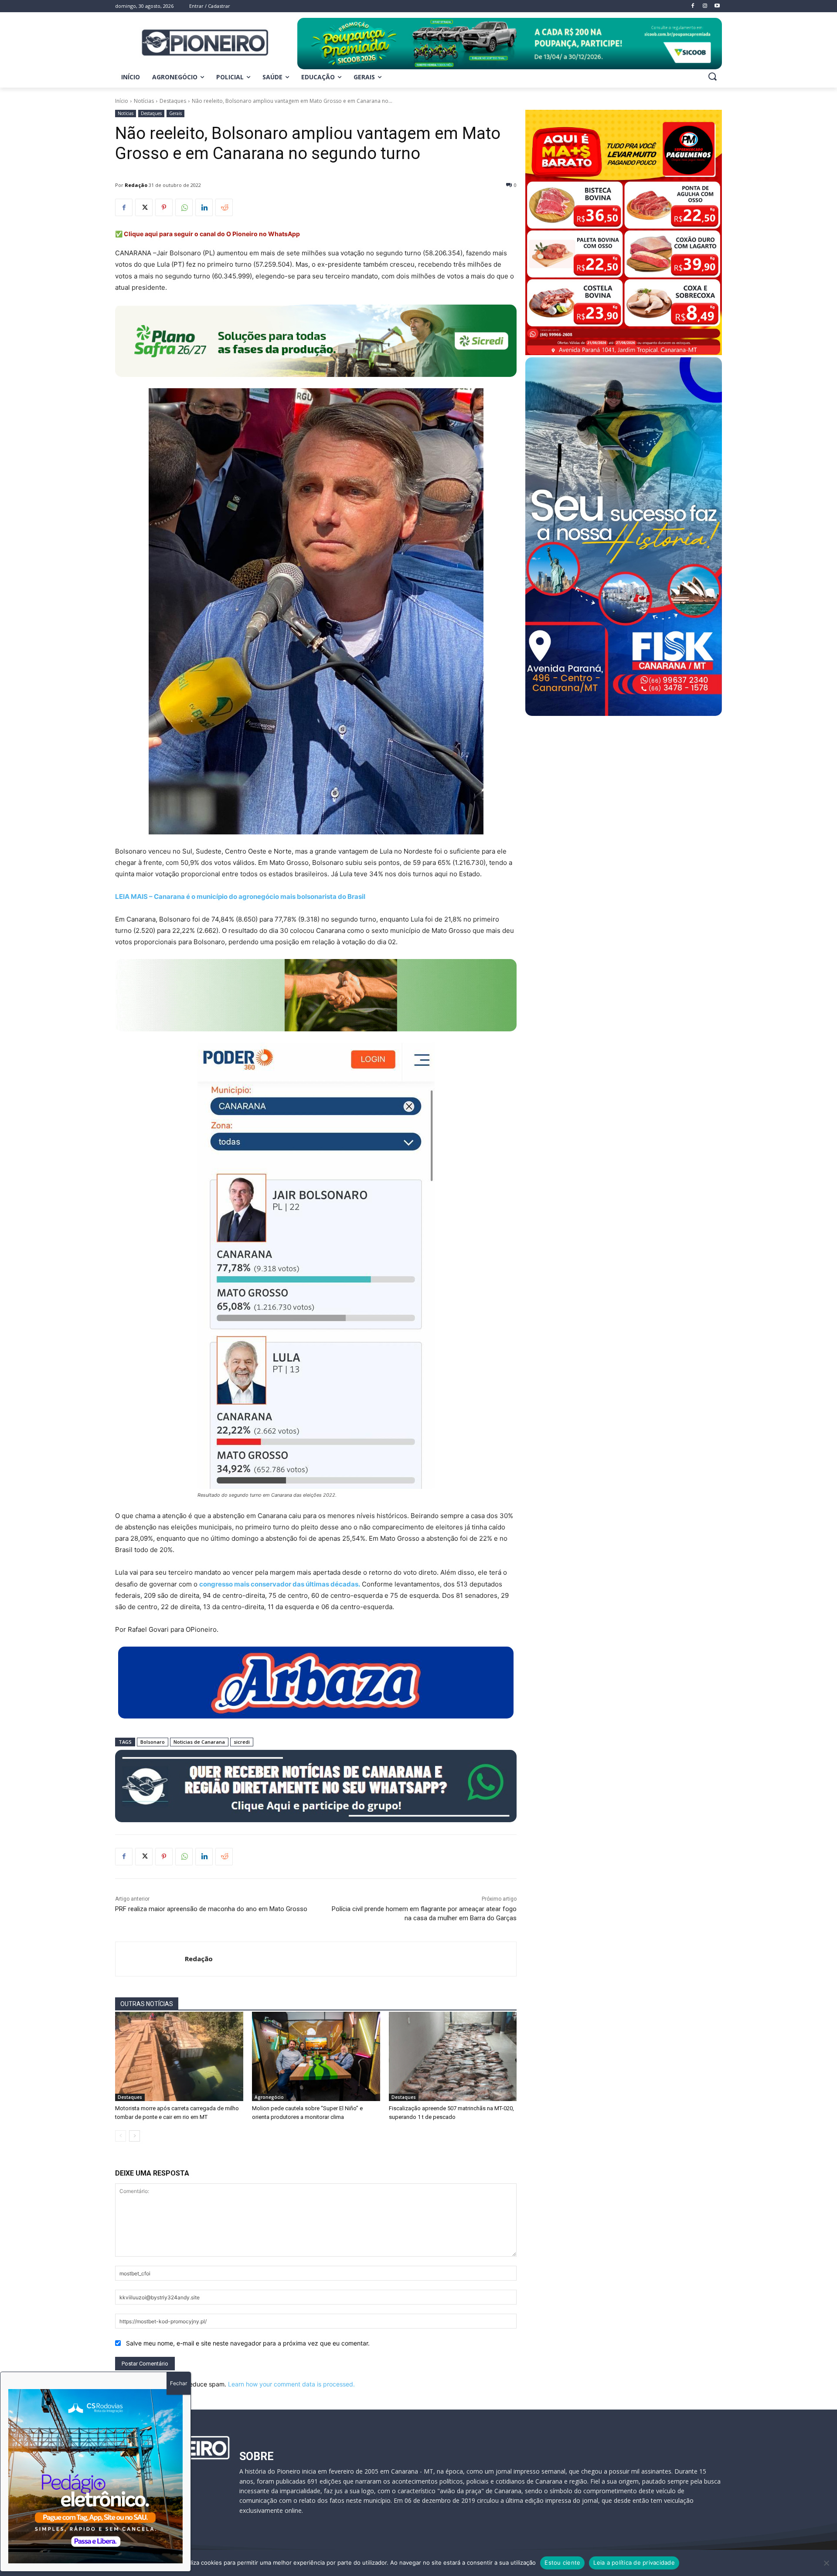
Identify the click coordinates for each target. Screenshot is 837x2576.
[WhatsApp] (184, 207)
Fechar (179, 2383)
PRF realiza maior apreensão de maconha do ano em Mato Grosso (211, 1909)
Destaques (173, 101)
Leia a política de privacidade (634, 2562)
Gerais (175, 113)
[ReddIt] (224, 207)
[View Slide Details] (510, 44)
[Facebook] (124, 207)
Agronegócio (269, 2097)
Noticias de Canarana (199, 1742)
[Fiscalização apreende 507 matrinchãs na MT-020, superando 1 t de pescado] (453, 2057)
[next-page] (134, 2136)
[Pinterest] (164, 207)
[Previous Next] (95, 2476)
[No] (826, 2563)
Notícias (144, 101)
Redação (136, 185)
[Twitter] (144, 207)
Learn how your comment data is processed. (291, 2384)
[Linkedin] (204, 207)
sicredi (242, 1742)
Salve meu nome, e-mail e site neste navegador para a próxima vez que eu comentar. (248, 2343)
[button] (712, 76)
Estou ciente (562, 2562)
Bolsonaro (153, 1742)
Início (122, 101)
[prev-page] (121, 2136)
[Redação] (150, 1959)
